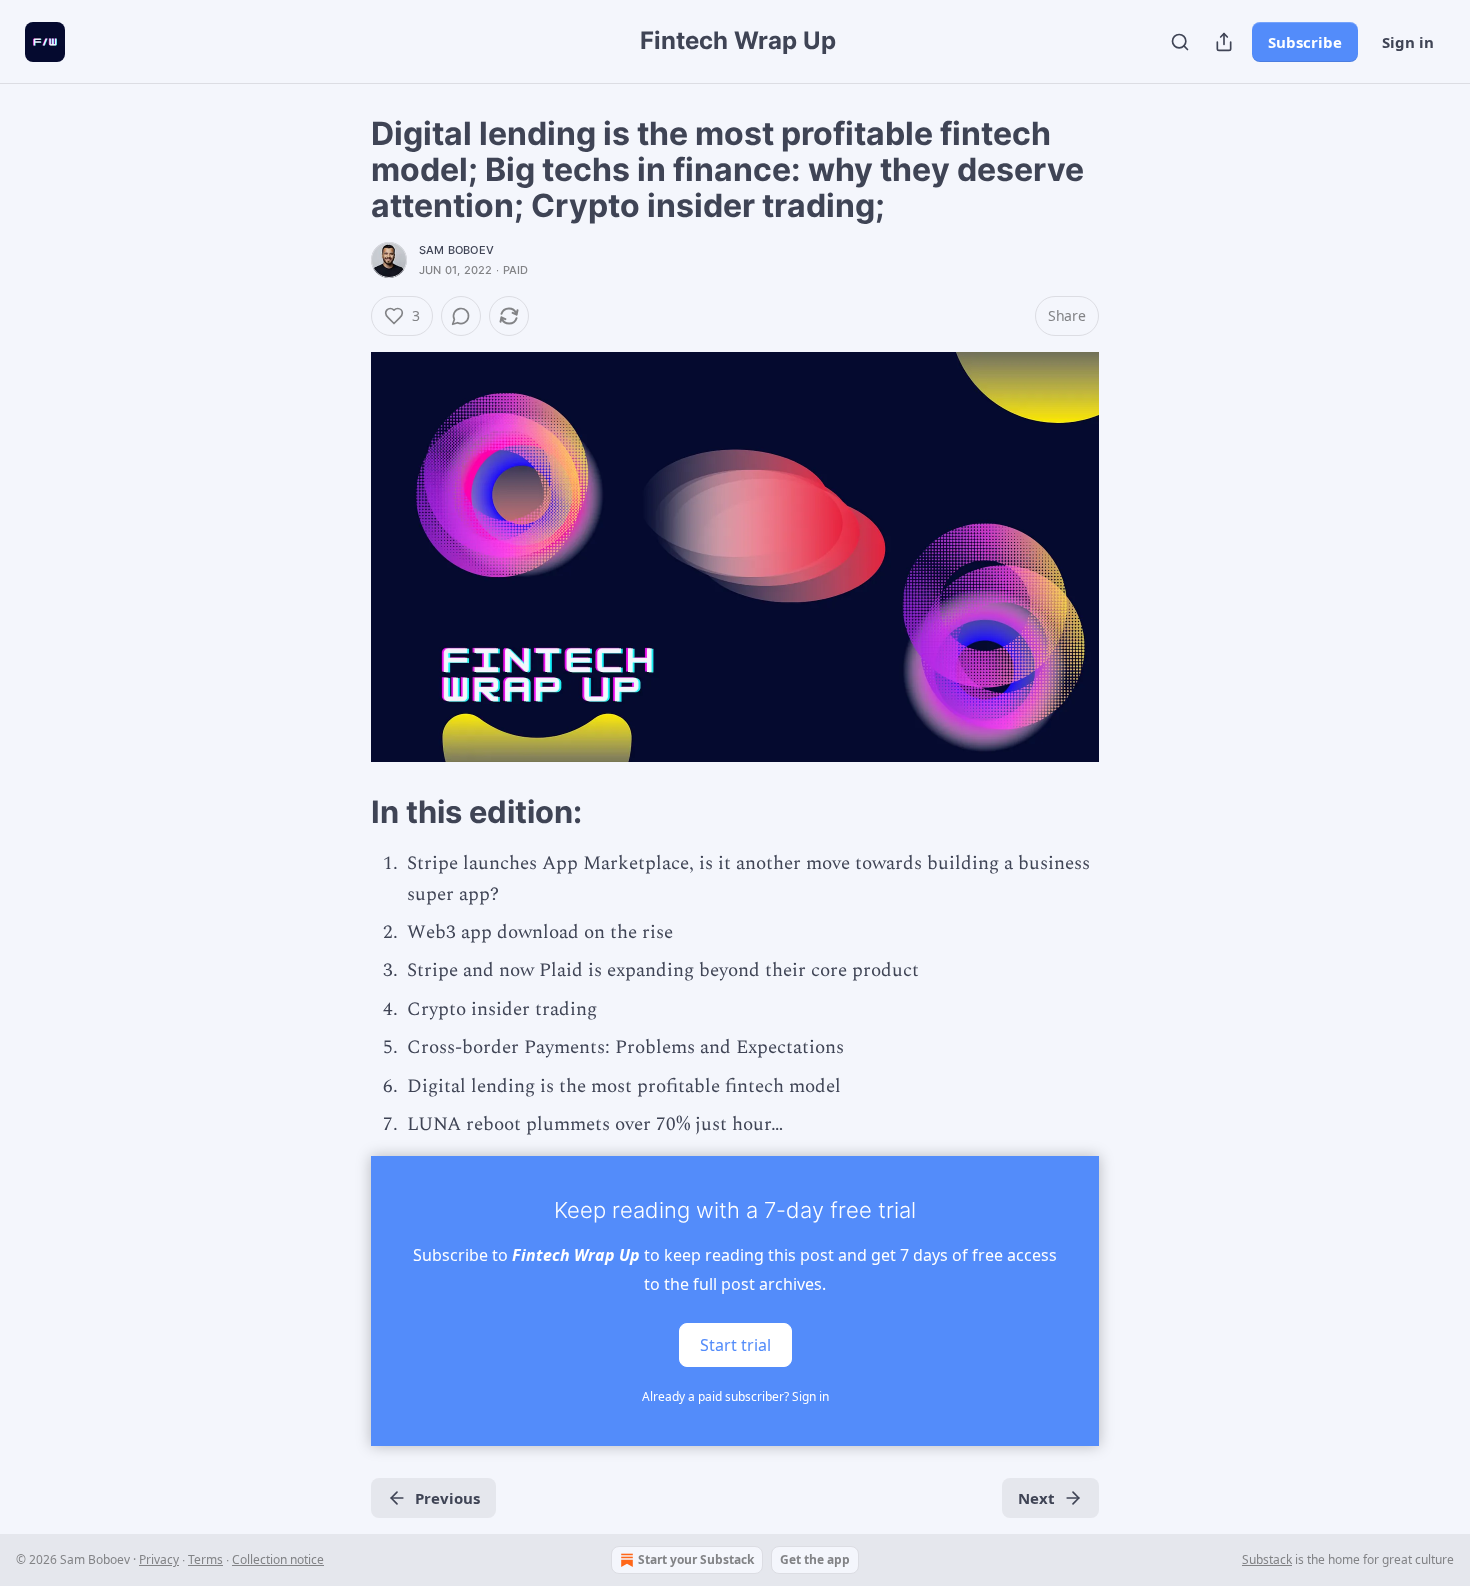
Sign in (1408, 42)
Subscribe (1305, 42)
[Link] (343, 812)
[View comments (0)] (461, 316)
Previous (447, 1498)
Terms (205, 1559)
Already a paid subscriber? (735, 1396)
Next (1036, 1498)
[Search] (1180, 42)
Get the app (815, 1559)
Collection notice (278, 1559)
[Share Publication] (1224, 42)
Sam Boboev (456, 250)
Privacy (159, 1559)
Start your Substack (696, 1559)
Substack (1267, 1559)
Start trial (735, 1345)
